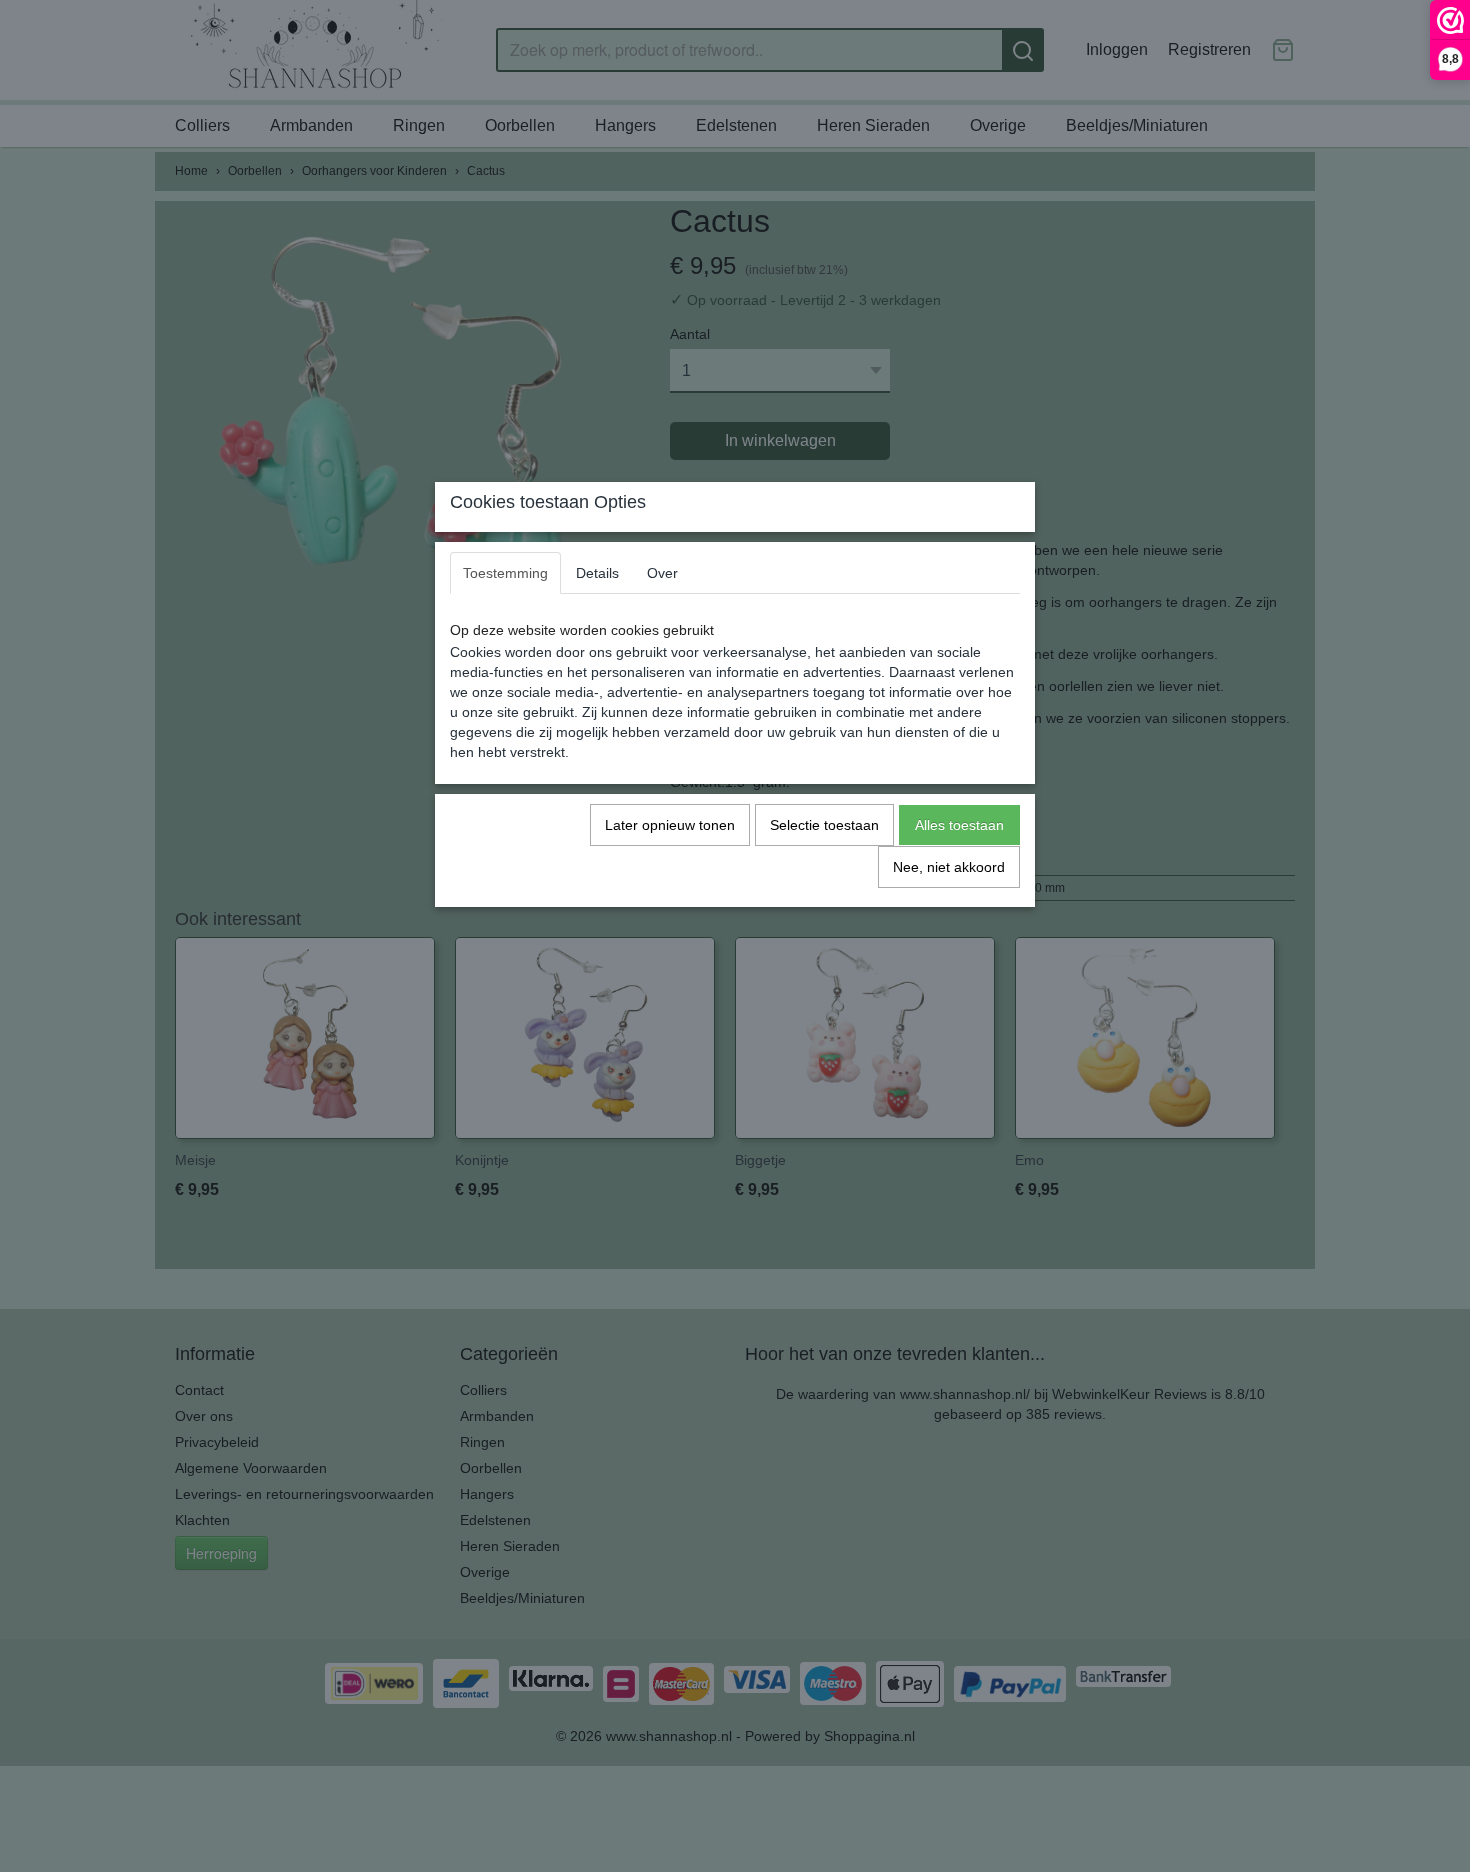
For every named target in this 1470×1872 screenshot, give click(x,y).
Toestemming (505, 573)
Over (662, 573)
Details (597, 573)
